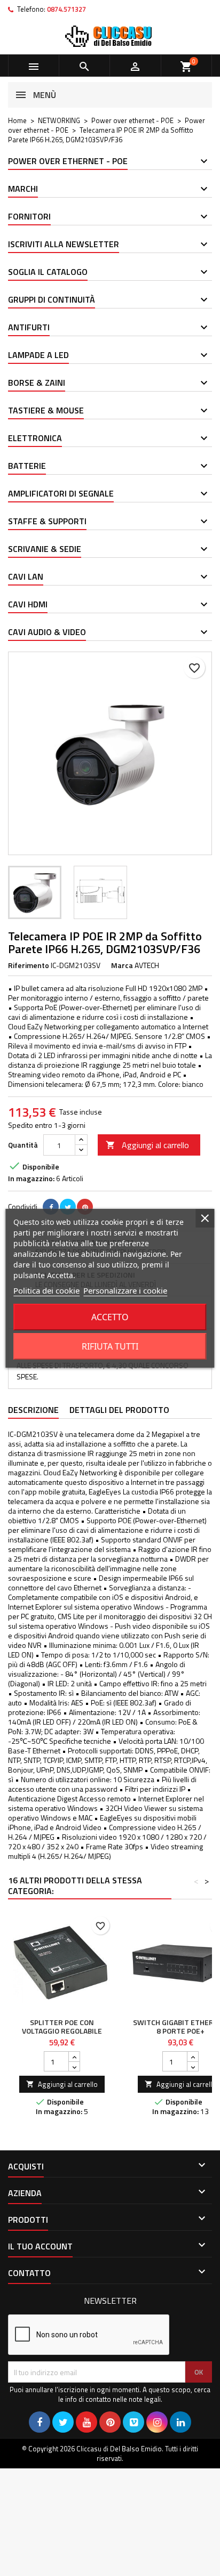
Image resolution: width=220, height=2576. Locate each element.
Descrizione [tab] (33, 1410)
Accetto (110, 1317)
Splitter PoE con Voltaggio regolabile (62, 2026)
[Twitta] (68, 1207)
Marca (122, 965)
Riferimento (29, 965)
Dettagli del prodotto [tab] (119, 1410)
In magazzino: (31, 1179)
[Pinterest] (85, 1207)
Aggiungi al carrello (147, 1145)
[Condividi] (51, 1207)
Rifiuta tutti (110, 1346)
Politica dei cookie (46, 1290)
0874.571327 (66, 9)
